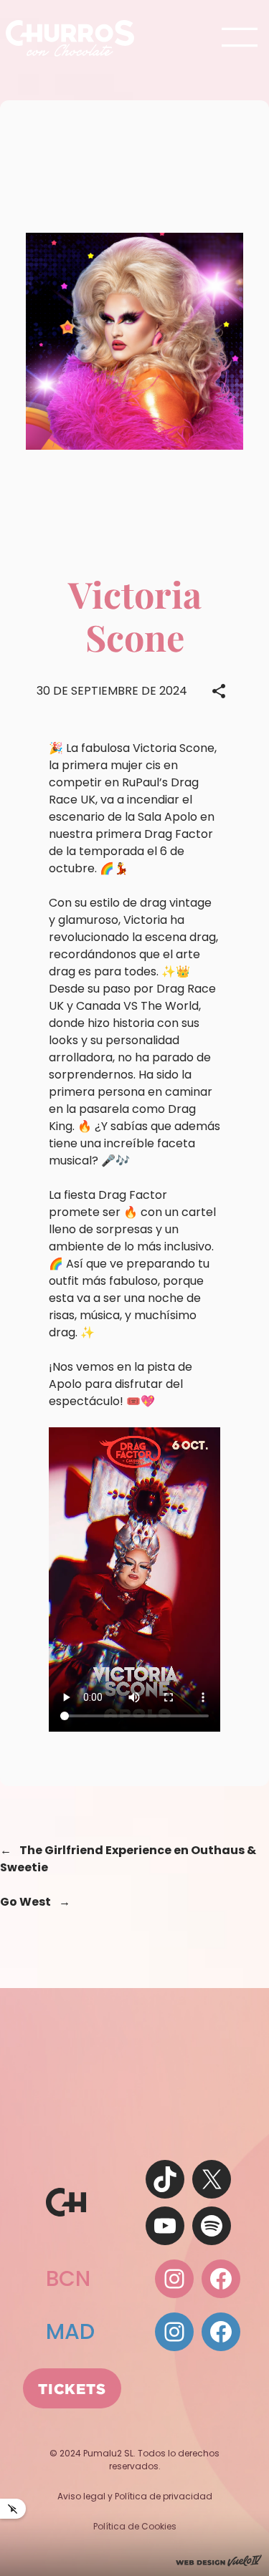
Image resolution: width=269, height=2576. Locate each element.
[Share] (219, 691)
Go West (25, 1902)
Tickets (72, 2388)
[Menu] (240, 38)
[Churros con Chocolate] (70, 38)
